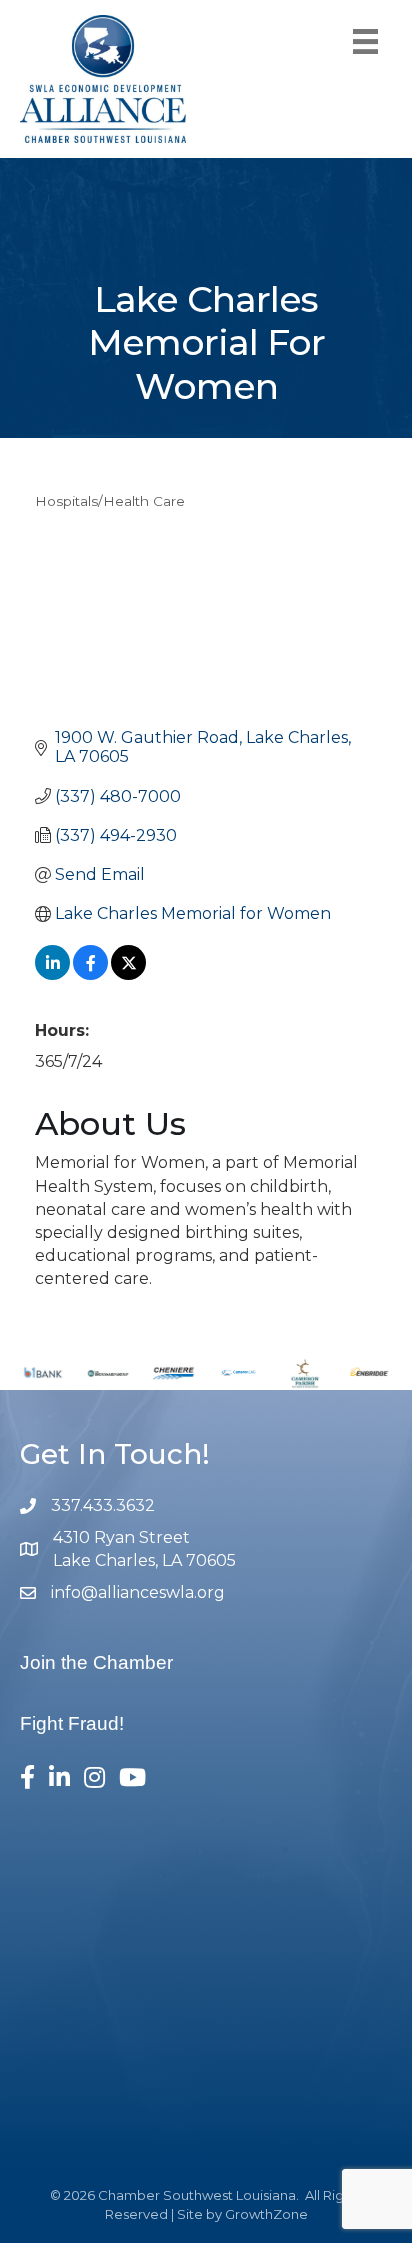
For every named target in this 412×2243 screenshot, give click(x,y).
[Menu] (365, 41)
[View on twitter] (128, 974)
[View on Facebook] (90, 974)
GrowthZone (266, 2214)
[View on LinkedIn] (52, 974)
